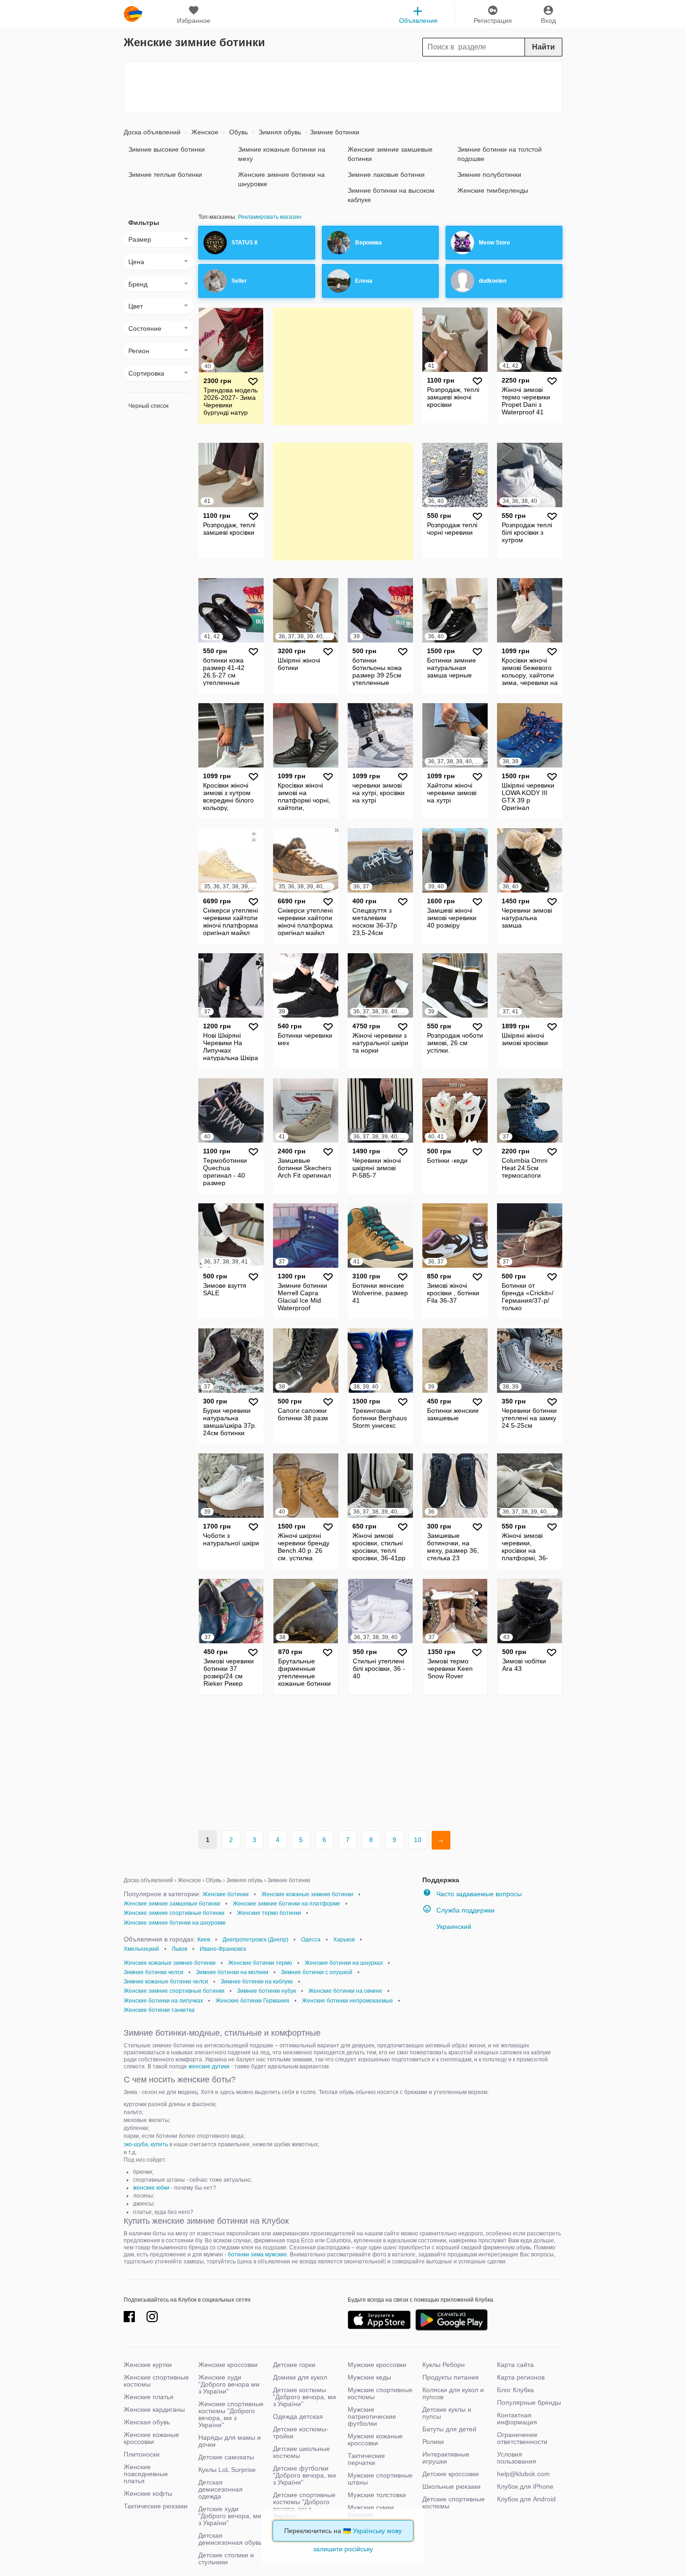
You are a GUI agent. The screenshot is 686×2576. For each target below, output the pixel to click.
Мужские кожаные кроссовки (375, 2440)
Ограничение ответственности (522, 2438)
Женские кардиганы (154, 2409)
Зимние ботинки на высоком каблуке (391, 195)
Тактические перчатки (366, 2459)
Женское (204, 132)
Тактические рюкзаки (156, 2506)
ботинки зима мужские (257, 2255)
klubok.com (133, 14)
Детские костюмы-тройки (301, 2433)
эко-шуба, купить (146, 2144)
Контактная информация (517, 2419)
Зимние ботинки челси (154, 1972)
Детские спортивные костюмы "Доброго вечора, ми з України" (304, 2505)
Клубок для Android (526, 2499)
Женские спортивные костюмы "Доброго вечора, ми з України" (231, 2414)
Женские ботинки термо (260, 1963)
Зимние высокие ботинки (167, 149)
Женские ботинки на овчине (345, 1991)
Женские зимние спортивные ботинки (174, 1913)
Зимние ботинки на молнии (232, 1972)
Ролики (433, 2442)
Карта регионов (521, 2377)
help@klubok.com (523, 2474)
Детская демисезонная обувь (230, 2539)
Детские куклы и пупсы (447, 2413)
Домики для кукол (300, 2377)
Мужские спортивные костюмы (380, 2393)
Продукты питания (451, 2377)
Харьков (344, 1940)
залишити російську (343, 2549)
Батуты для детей (449, 2429)
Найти (543, 47)
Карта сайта (515, 2365)
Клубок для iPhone (525, 2486)
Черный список (148, 406)
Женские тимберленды (493, 190)
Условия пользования (517, 2458)
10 (418, 1840)
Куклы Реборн (444, 2365)
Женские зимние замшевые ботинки (390, 154)
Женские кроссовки (228, 2365)
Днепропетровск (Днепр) (255, 1940)
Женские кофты (148, 2493)
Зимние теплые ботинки (165, 175)
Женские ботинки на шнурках (344, 1963)
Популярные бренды (529, 2402)
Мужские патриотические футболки (372, 2416)
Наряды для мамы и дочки (230, 2441)
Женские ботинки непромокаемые (347, 2001)
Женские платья (149, 2397)
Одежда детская (298, 2416)
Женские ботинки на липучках (163, 2001)
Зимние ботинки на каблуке (257, 1982)
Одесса (311, 1940)
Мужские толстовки (377, 2495)
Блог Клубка (515, 2390)
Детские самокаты (226, 2457)
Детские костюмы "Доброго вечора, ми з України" (304, 2397)
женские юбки (151, 2188)
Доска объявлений (152, 132)
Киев (204, 1940)
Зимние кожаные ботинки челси (166, 1982)
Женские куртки (148, 2365)
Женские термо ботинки (269, 1913)
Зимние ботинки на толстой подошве (500, 154)
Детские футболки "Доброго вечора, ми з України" (304, 2475)
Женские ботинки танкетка (159, 2010)
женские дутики (209, 2066)
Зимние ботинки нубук (266, 1991)
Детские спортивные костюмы (454, 2503)
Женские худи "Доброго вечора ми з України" (229, 2384)
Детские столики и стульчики (226, 2559)
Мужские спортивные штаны (380, 2479)
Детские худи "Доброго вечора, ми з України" (230, 2516)
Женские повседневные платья (146, 2474)
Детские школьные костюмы (301, 2452)
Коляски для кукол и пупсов (453, 2393)
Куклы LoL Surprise (227, 2470)
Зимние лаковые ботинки (386, 175)
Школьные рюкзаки (451, 2486)
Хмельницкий (141, 1949)
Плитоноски (142, 2454)
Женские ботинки (226, 1894)
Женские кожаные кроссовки (151, 2438)
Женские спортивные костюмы (156, 2381)
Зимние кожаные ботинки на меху (282, 154)
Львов (179, 1949)
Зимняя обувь (279, 132)
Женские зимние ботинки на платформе (287, 1904)
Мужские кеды (369, 2377)
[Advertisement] (343, 87)
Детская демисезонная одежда (220, 2489)
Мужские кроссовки (377, 2365)
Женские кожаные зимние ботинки (307, 1894)
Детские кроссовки (451, 2474)
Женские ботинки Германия (252, 2001)
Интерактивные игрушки (446, 2458)
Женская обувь (147, 2422)
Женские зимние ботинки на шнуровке (281, 179)
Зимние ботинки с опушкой (317, 1972)
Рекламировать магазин (270, 217)
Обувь (238, 132)
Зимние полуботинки (489, 175)
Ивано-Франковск (223, 1949)
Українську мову (377, 2531)
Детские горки (294, 2365)
